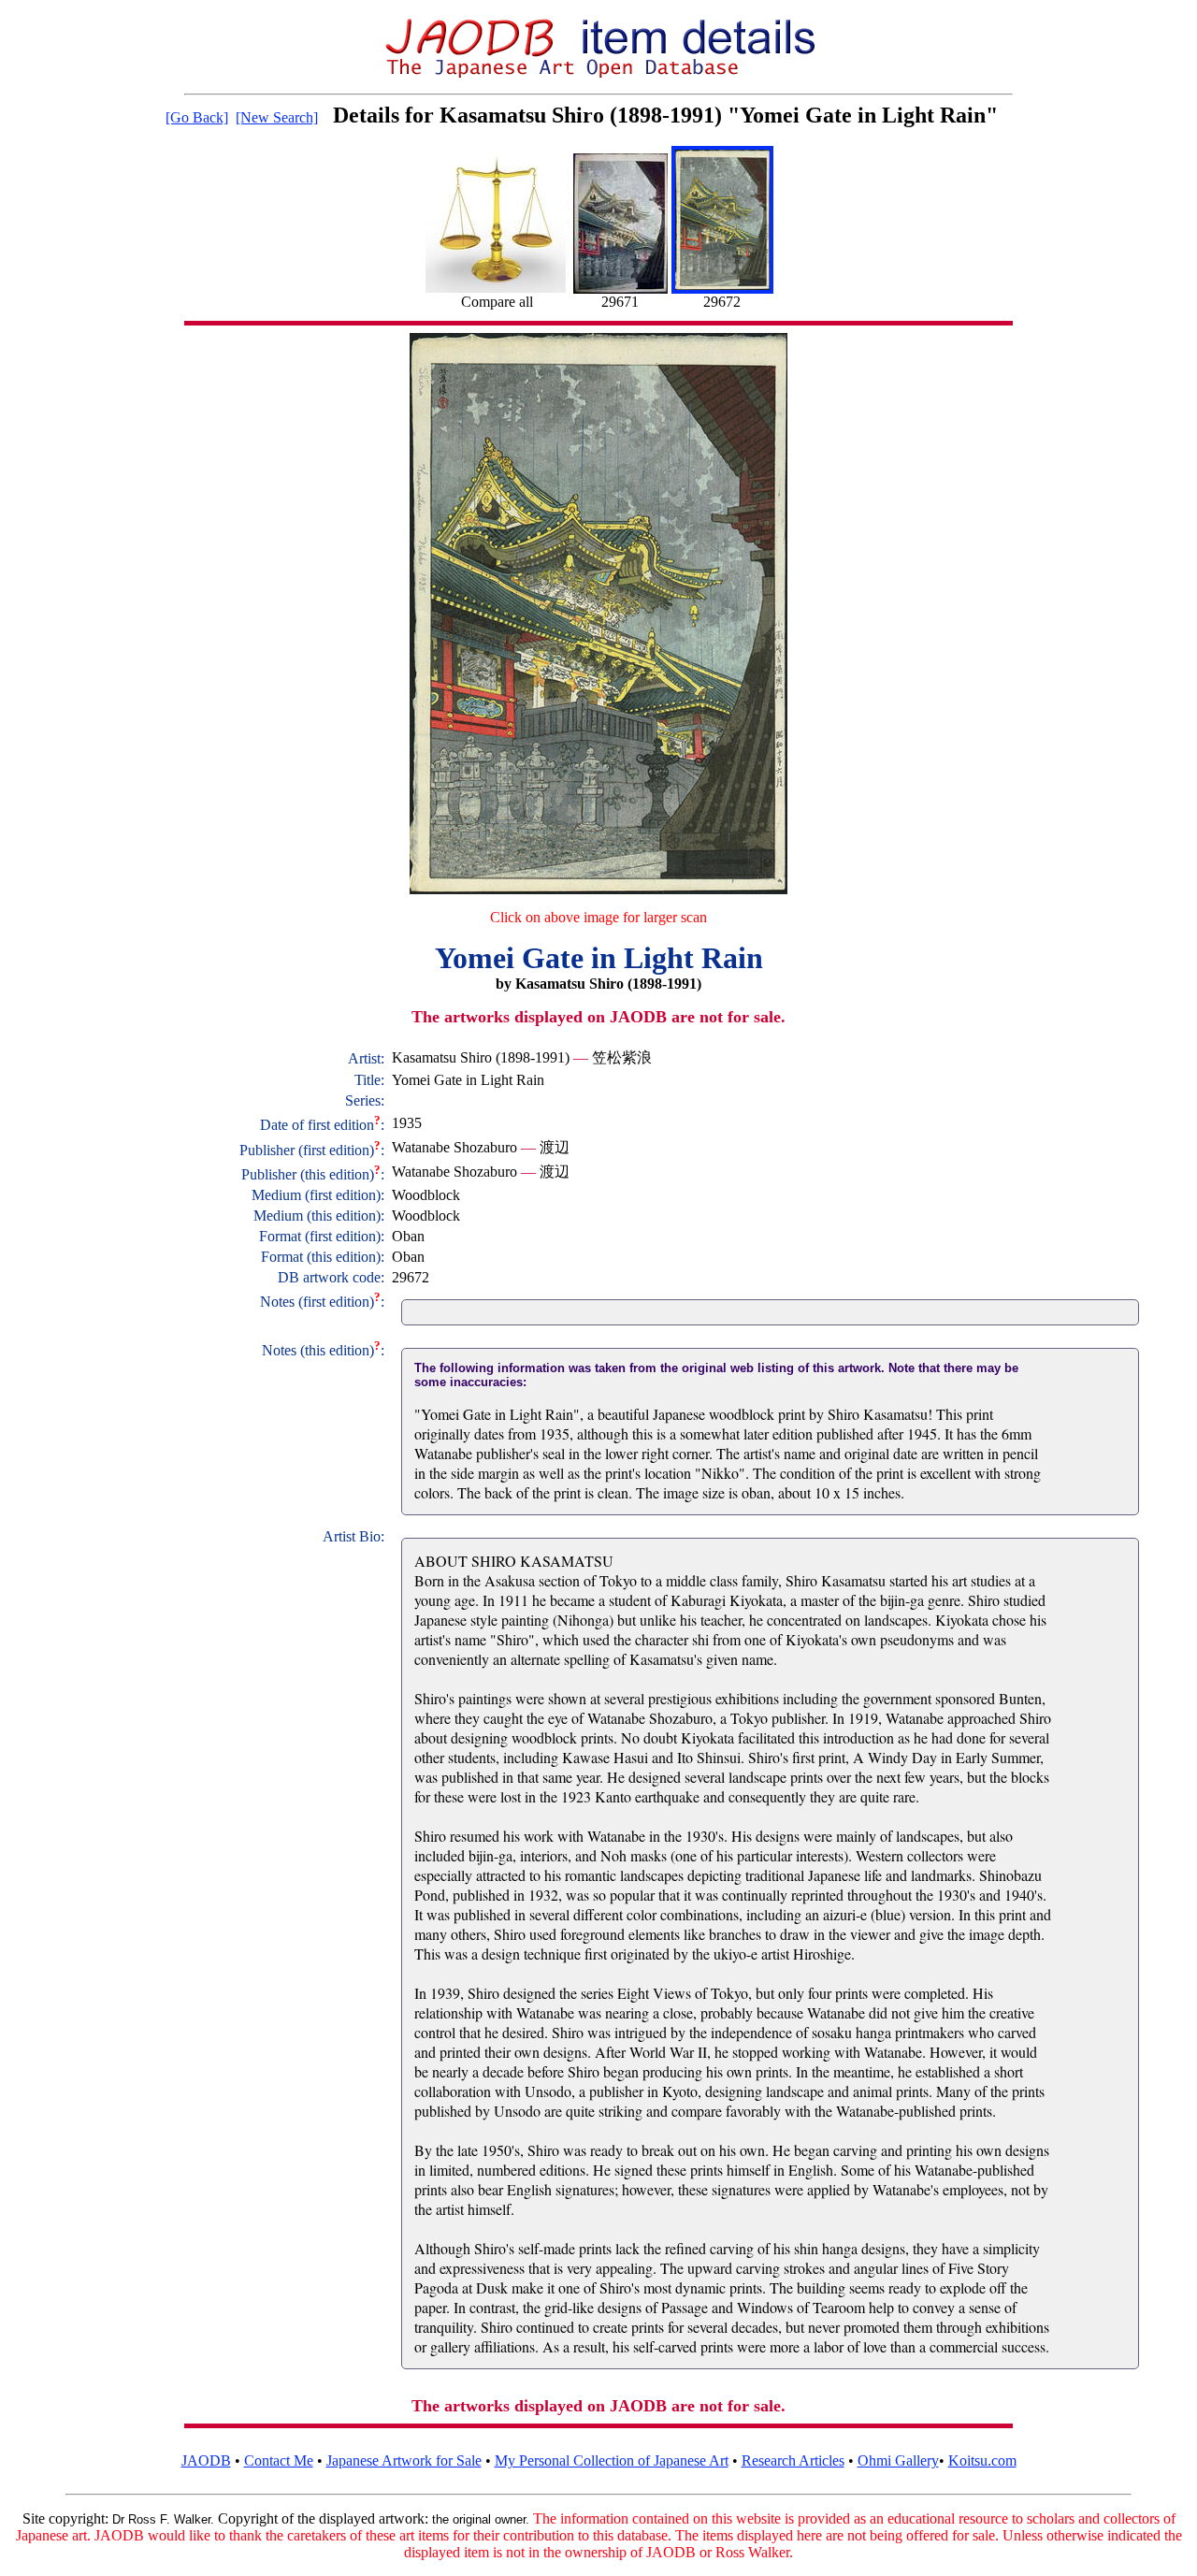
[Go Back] (197, 117)
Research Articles (793, 2460)
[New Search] (277, 117)
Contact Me (279, 2460)
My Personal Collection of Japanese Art (612, 2460)
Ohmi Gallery (898, 2460)
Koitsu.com (982, 2460)
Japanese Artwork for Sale (404, 2460)
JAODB (206, 2460)
